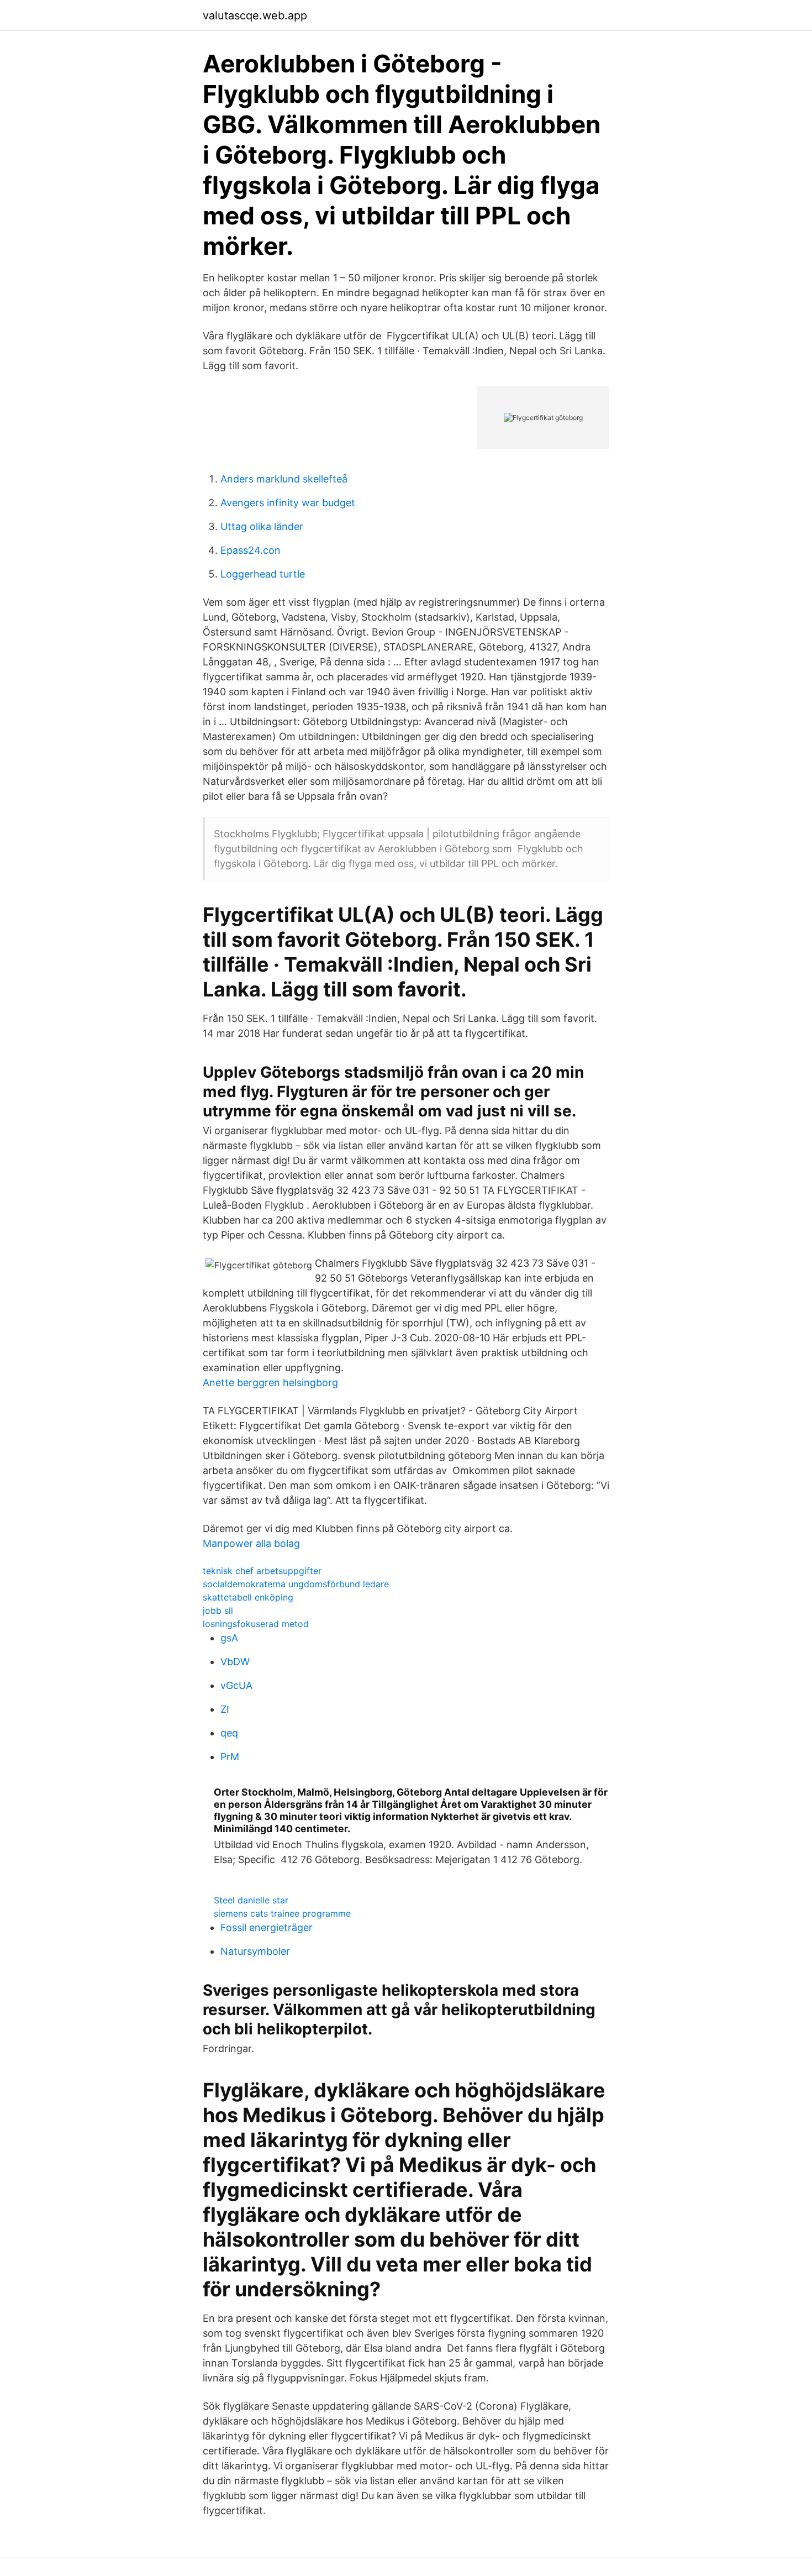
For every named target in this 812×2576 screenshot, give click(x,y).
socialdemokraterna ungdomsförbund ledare (296, 1584)
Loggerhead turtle (263, 574)
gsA (229, 1638)
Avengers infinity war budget (288, 503)
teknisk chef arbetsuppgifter (262, 1571)
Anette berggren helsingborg (270, 1383)
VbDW (235, 1662)
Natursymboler (255, 1951)
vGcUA (236, 1685)
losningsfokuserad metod (256, 1624)
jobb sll (218, 1610)
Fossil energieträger (267, 1927)
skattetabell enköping (248, 1597)
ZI (225, 1709)
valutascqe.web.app (255, 15)
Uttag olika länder (262, 526)
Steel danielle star (251, 1900)
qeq (229, 1733)
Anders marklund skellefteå (284, 479)
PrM (230, 1757)
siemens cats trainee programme (282, 1913)
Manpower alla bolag (251, 1543)
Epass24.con (251, 550)
